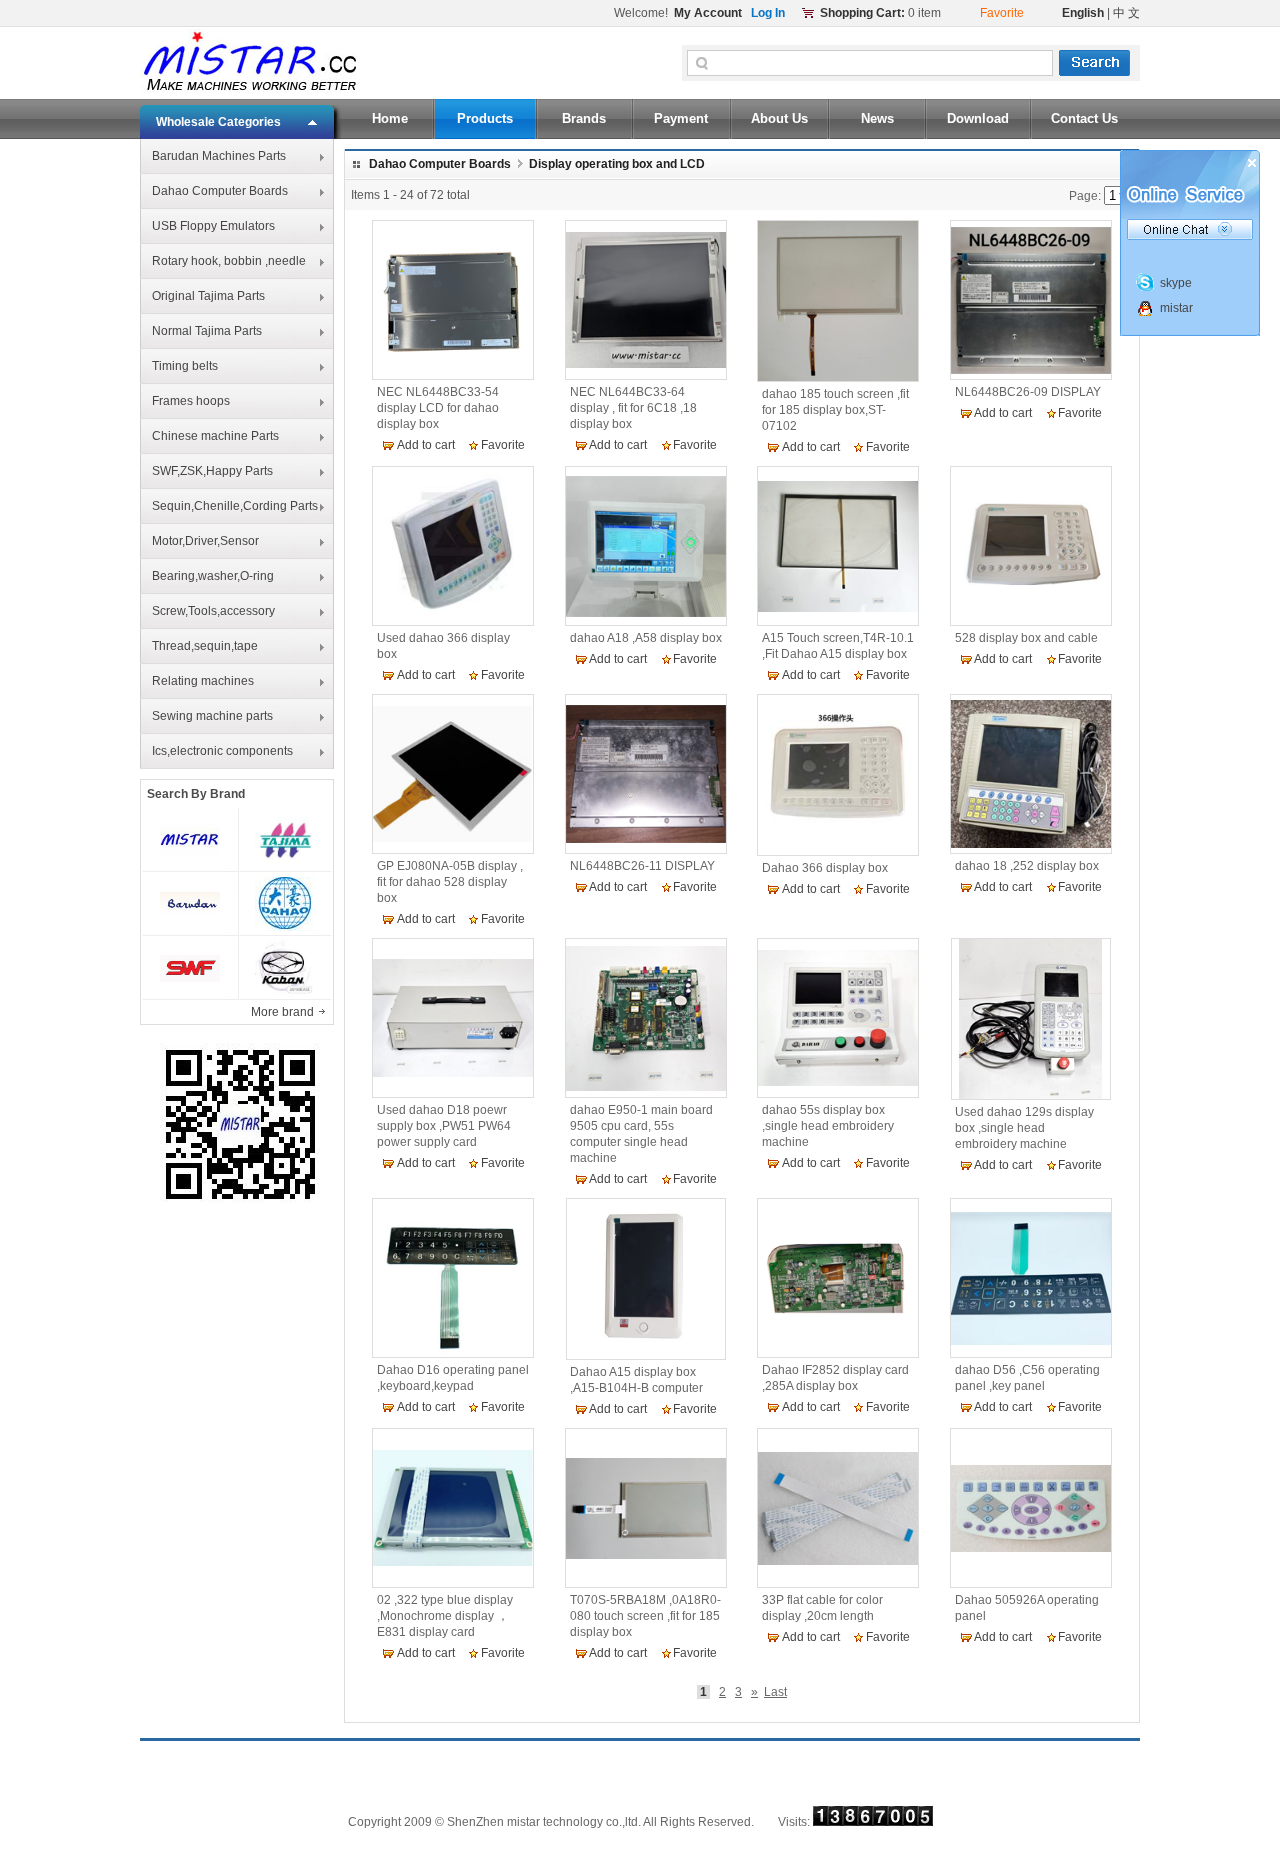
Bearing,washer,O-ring (213, 576)
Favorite (503, 445)
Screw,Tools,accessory (213, 611)
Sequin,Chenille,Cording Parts (235, 506)
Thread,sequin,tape (205, 646)
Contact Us (1084, 118)
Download (978, 118)
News (877, 118)
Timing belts (185, 366)
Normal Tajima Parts (207, 331)
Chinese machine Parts (215, 436)
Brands (584, 118)
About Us (779, 118)
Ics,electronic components (222, 751)
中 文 (1126, 13)
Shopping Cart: (862, 13)
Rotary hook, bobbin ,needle (229, 261)
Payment (681, 118)
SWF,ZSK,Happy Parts (212, 471)
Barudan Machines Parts (219, 156)
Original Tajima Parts (208, 296)
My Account (708, 13)
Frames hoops (191, 401)
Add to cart (426, 445)
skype (1176, 283)
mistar (1176, 308)
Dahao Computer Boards (220, 191)
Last (775, 1692)
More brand (284, 1012)
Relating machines (203, 681)
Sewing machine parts (212, 716)
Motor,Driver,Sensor (205, 541)
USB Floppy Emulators (213, 226)
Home (390, 118)
